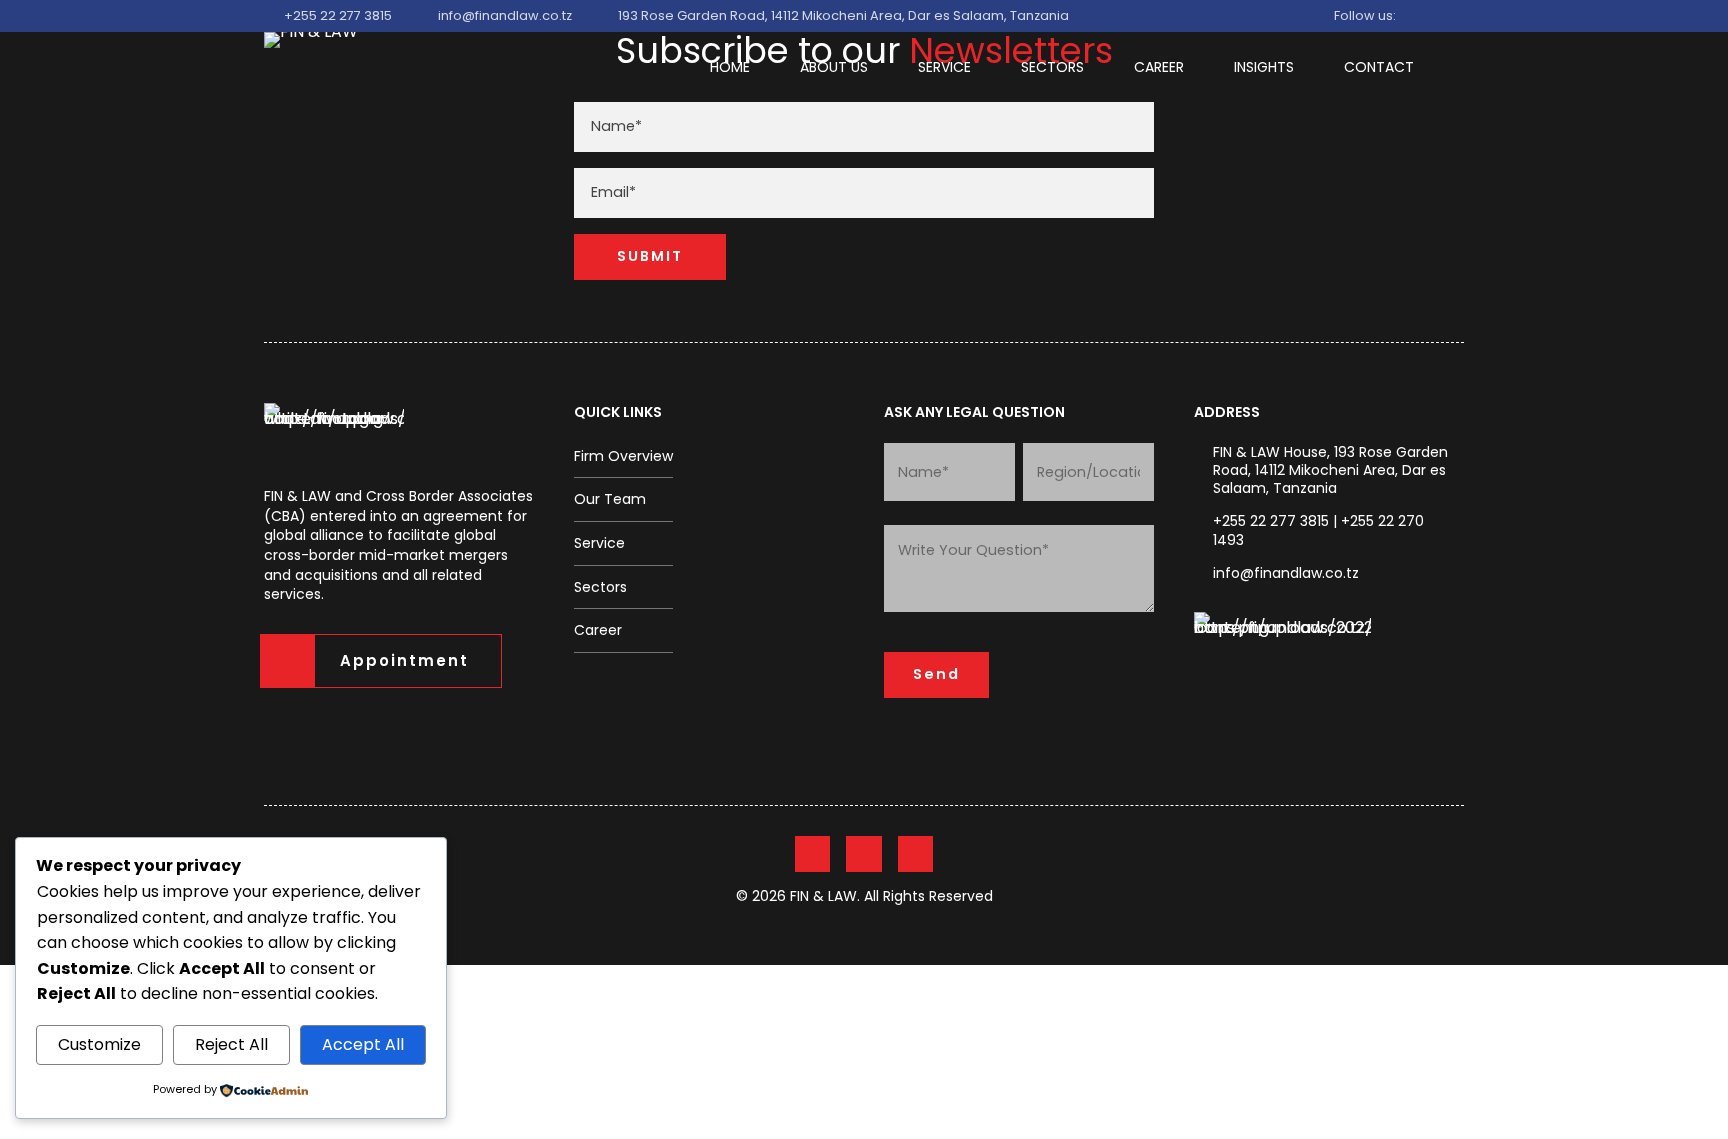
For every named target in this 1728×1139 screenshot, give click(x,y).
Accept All (363, 1044)
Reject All (231, 1044)
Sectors (1052, 67)
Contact (1379, 67)
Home (730, 67)
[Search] (1093, 16)
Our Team (610, 499)
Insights (1264, 67)
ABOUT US (834, 67)
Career (1159, 67)
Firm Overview (623, 456)
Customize (99, 1044)
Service (944, 67)
